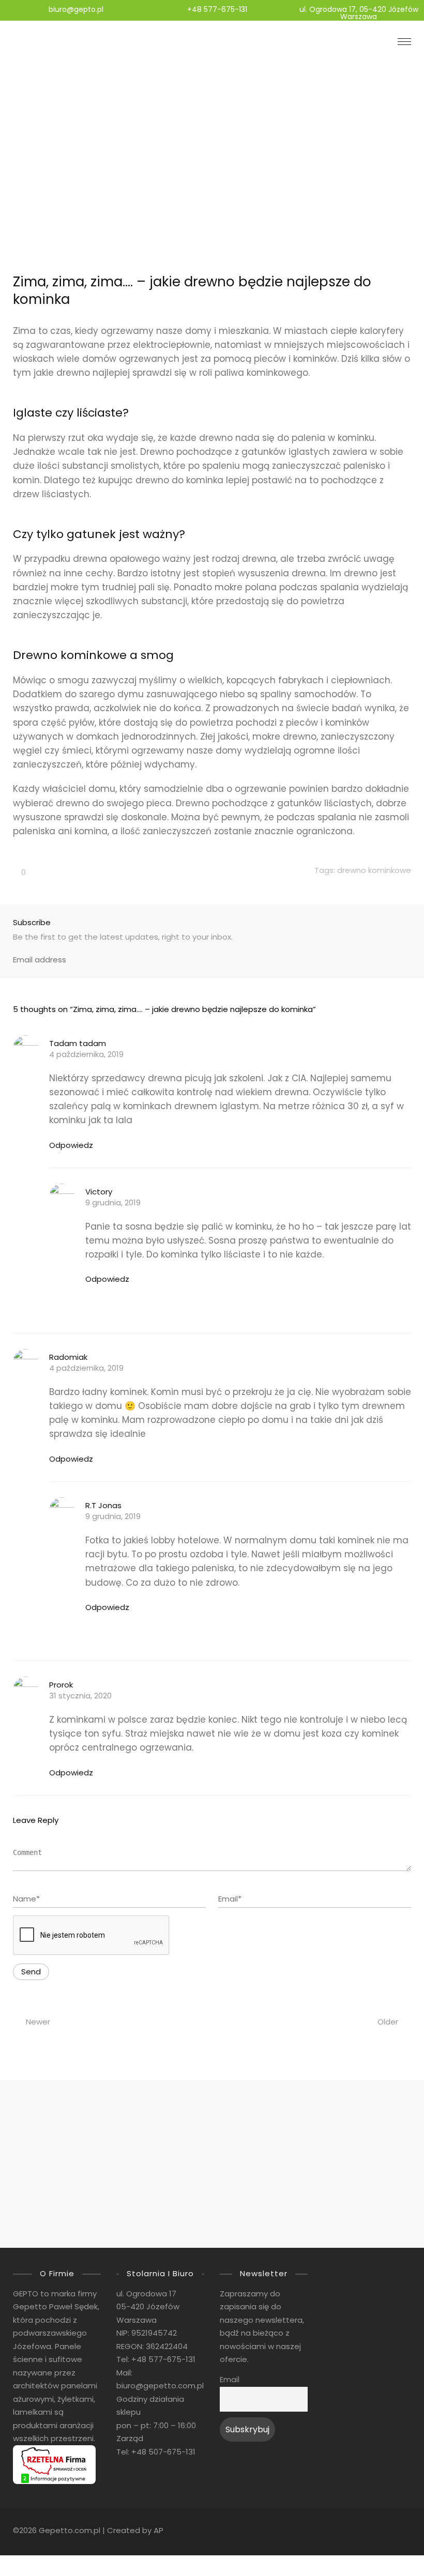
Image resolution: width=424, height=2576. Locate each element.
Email (230, 2380)
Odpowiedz (71, 1145)
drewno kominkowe (374, 870)
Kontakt (44, 2215)
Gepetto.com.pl (70, 2530)
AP (158, 2530)
